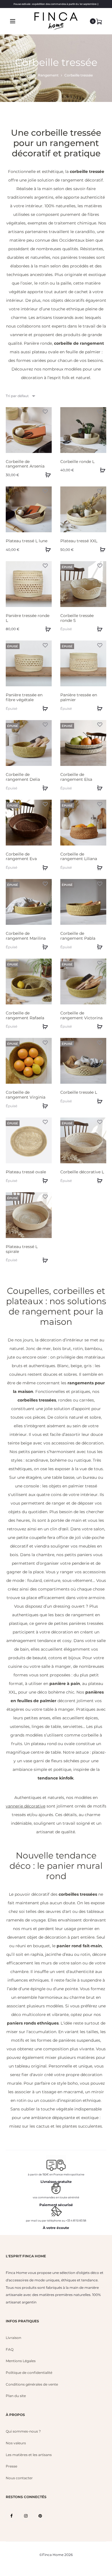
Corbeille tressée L (79, 1092)
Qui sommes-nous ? (23, 2431)
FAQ (10, 2349)
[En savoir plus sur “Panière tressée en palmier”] (99, 708)
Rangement (48, 75)
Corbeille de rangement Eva (21, 857)
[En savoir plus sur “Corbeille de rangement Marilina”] (45, 947)
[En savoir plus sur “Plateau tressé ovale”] (45, 1180)
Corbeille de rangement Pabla (78, 936)
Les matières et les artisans (29, 2455)
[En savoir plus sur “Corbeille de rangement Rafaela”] (45, 1026)
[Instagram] (26, 2516)
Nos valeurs (16, 2443)
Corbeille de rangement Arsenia (25, 464)
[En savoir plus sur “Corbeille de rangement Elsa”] (99, 788)
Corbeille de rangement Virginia (26, 1095)
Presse (11, 2466)
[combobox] (20, 396)
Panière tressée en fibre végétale (24, 697)
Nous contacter (19, 2478)
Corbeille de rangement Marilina (26, 936)
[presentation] (9, 430)
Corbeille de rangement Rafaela (25, 1015)
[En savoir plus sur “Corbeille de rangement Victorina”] (99, 1026)
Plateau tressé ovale (26, 1172)
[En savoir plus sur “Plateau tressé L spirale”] (45, 1260)
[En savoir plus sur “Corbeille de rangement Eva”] (45, 867)
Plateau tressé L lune (27, 541)
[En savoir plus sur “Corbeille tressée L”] (99, 1101)
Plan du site (16, 2396)
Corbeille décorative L (82, 1172)
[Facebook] (11, 2516)
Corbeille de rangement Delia (23, 777)
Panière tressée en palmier (79, 697)
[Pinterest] (40, 2516)
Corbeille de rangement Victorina (81, 1015)
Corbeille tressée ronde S (77, 618)
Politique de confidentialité (29, 2373)
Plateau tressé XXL (79, 541)
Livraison (13, 2338)
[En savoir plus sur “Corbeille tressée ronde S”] (99, 629)
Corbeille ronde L (77, 462)
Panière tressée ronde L (28, 618)
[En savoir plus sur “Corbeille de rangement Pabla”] (99, 947)
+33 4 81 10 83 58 (76, 2221)
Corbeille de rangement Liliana (79, 857)
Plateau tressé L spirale (22, 1249)
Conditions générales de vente (32, 2384)
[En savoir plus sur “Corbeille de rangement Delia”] (45, 788)
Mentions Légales (21, 2361)
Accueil (26, 75)
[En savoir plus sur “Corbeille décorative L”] (99, 1180)
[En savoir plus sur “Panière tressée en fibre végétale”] (45, 708)
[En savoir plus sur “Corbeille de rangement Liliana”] (99, 867)
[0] (99, 21)
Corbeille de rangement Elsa (76, 777)
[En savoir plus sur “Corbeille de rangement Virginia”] (45, 1106)
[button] (47, 475)
